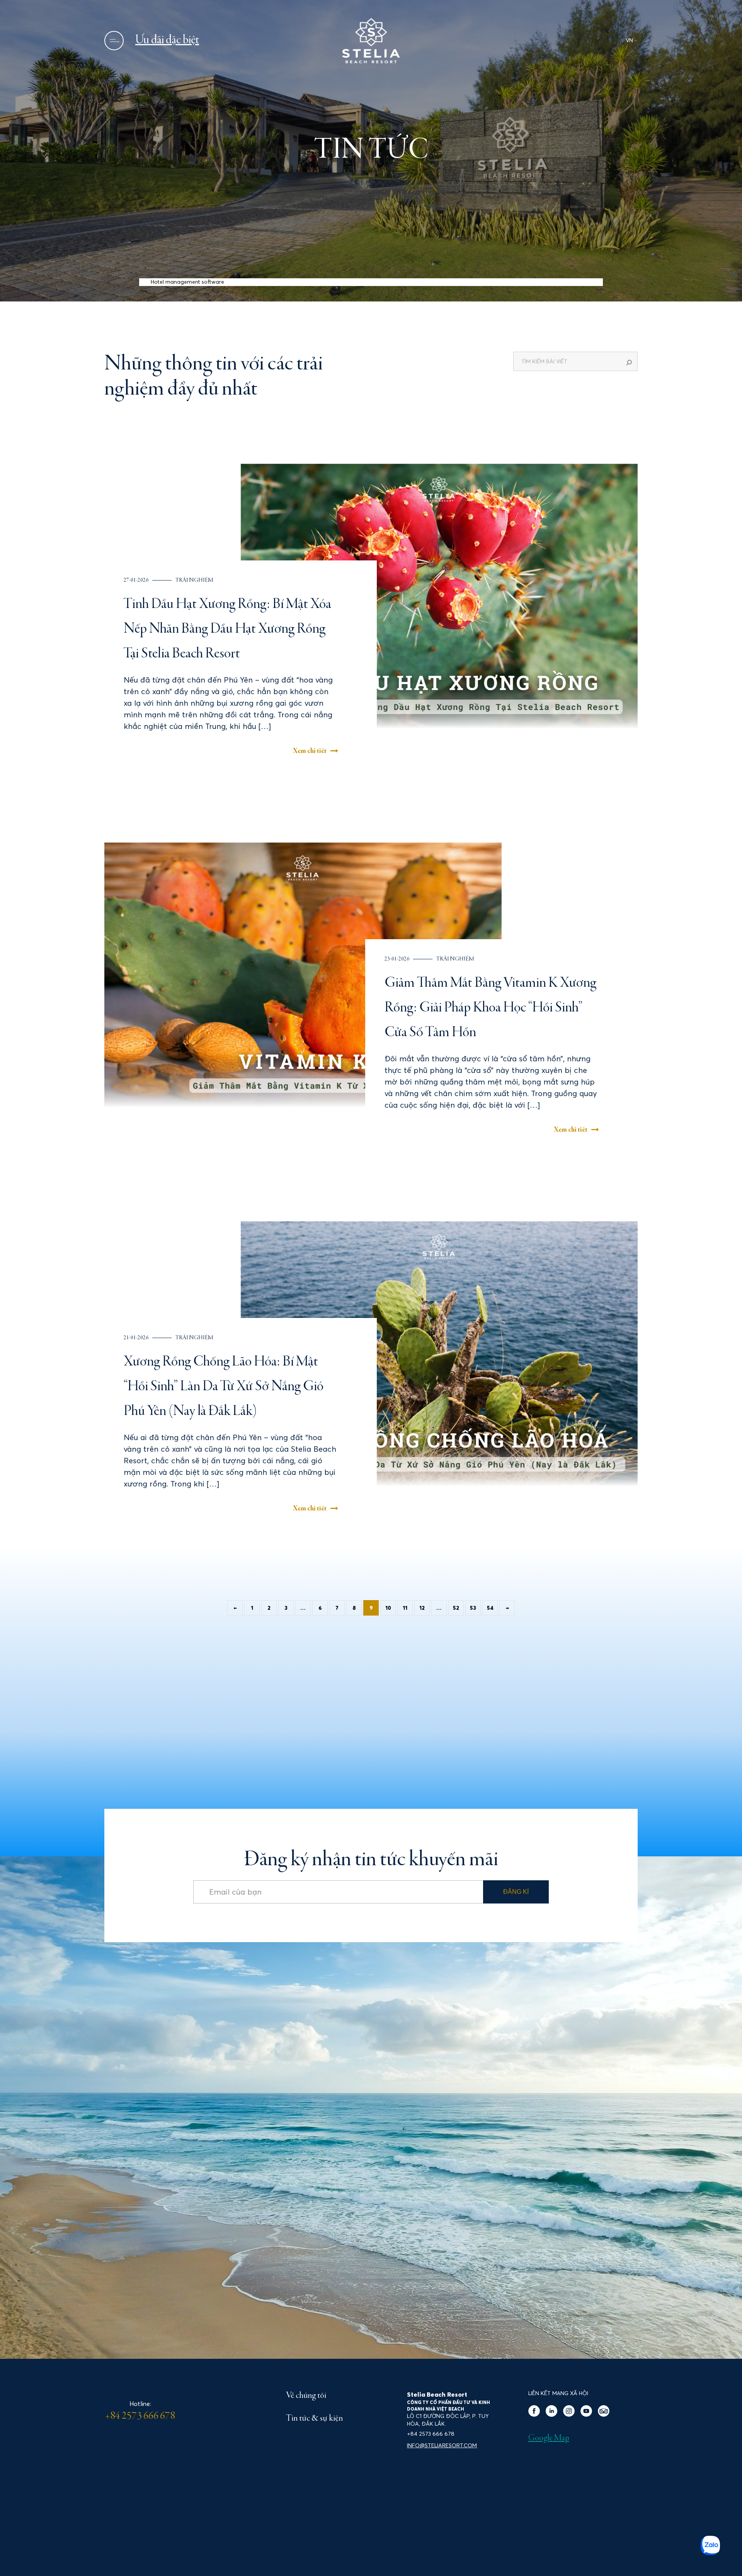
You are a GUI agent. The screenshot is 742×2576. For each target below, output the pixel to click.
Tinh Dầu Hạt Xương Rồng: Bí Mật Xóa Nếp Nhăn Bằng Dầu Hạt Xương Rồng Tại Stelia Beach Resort (227, 629)
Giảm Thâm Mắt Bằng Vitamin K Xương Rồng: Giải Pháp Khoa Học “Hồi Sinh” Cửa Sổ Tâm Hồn (490, 1008)
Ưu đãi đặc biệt (167, 40)
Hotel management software (187, 282)
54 (490, 1608)
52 (456, 1608)
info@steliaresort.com (442, 2445)
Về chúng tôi (306, 2396)
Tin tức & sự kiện (314, 2419)
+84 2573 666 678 (140, 2416)
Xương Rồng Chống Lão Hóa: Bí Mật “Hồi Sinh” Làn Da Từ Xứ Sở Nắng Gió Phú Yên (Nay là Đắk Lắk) (224, 1387)
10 (388, 1608)
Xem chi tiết (310, 751)
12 (422, 1608)
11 (405, 1608)
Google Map (549, 2438)
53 (473, 1608)
